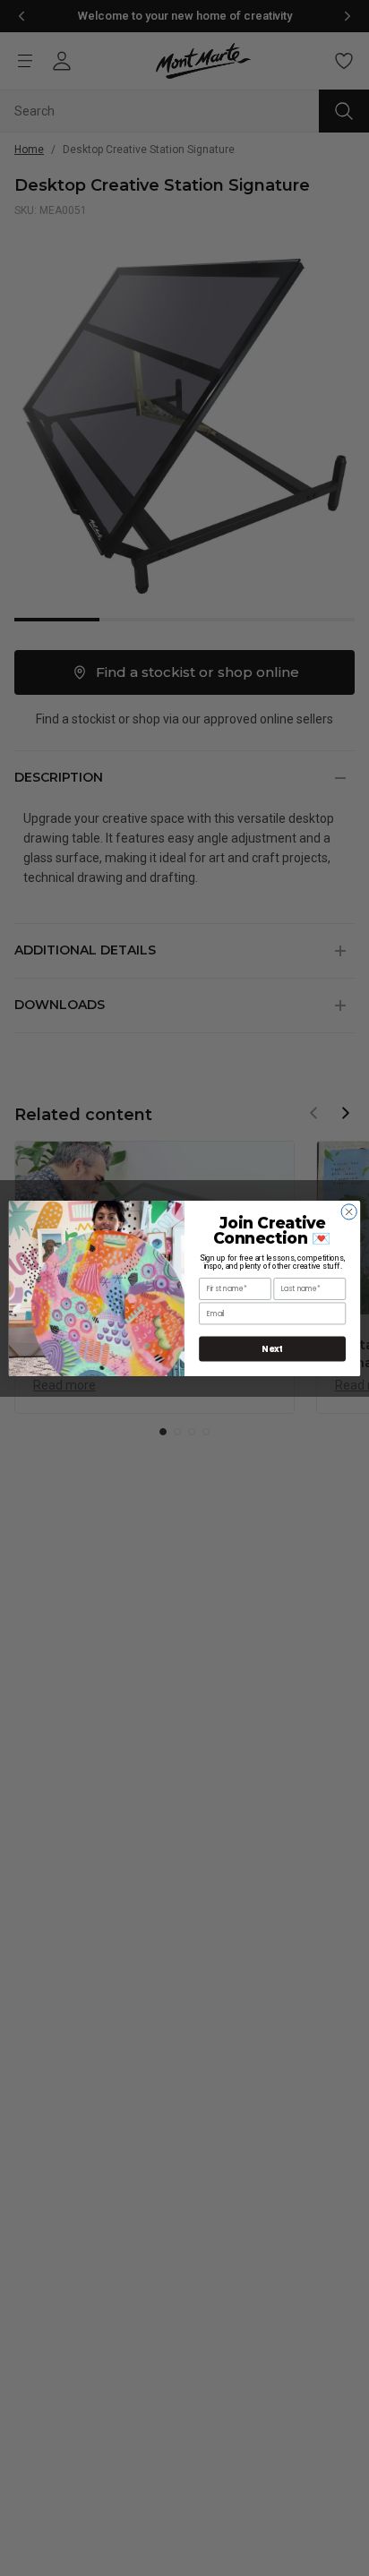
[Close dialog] (349, 1211)
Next (272, 1348)
